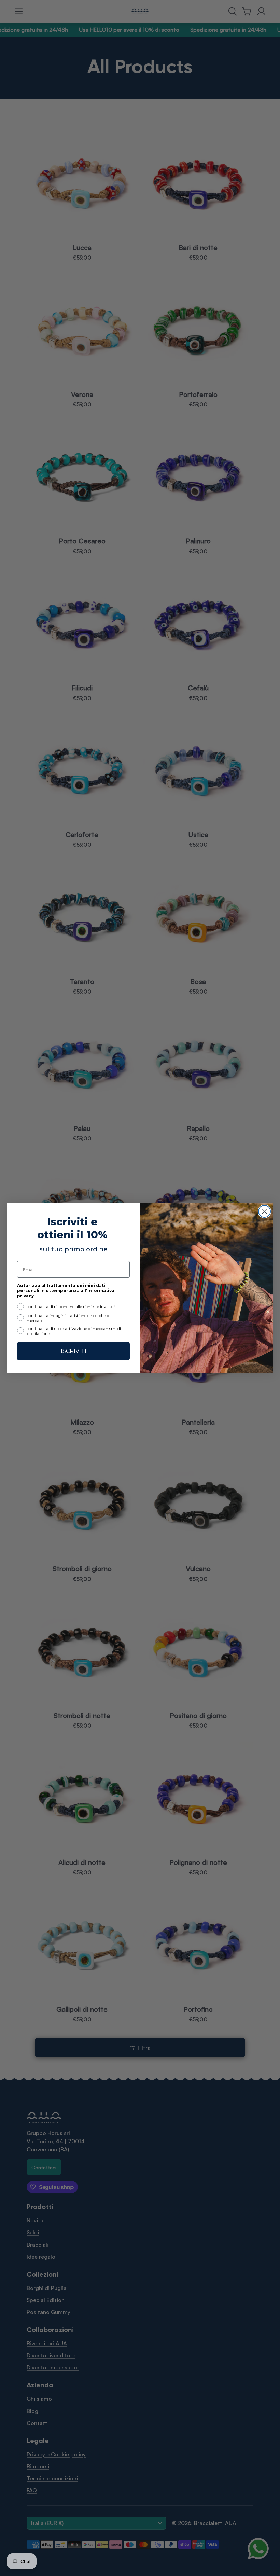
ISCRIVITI (74, 1351)
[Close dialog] (264, 1211)
